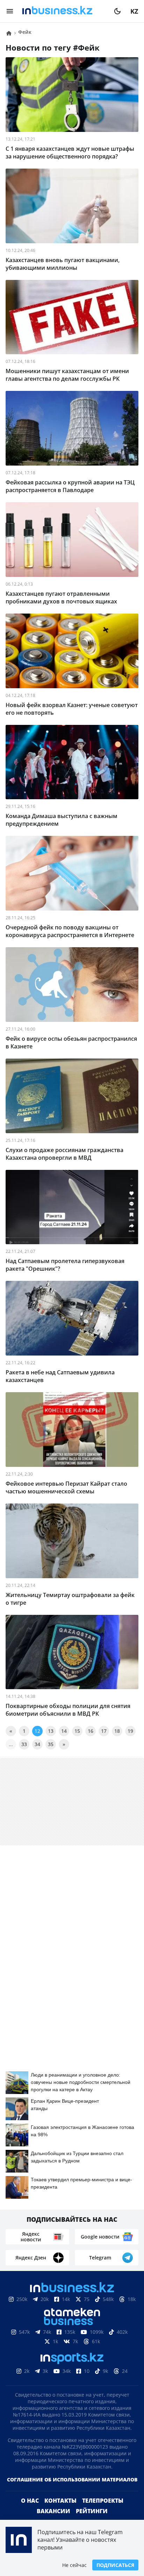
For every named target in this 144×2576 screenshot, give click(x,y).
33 (24, 1744)
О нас (30, 2512)
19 (130, 1731)
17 (104, 1731)
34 (37, 1744)
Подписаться (115, 2565)
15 (77, 1731)
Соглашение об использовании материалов (72, 2491)
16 (91, 1731)
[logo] (64, 11)
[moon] (117, 11)
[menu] (10, 11)
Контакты (60, 2512)
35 (51, 1744)
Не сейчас (74, 2565)
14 (64, 1731)
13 (51, 1731)
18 (117, 1731)
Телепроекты (103, 2512)
